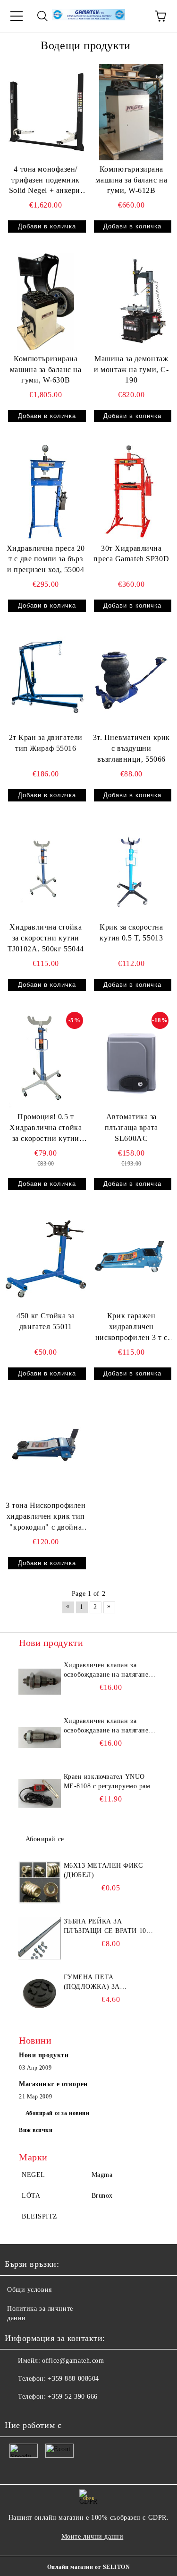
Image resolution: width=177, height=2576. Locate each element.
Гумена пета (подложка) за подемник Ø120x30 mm (105, 1983)
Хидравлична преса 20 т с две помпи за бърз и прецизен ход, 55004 (46, 559)
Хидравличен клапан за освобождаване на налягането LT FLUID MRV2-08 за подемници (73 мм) (110, 1726)
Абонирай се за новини (58, 2113)
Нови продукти (44, 2055)
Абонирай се (45, 1839)
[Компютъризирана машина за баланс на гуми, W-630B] (46, 301)
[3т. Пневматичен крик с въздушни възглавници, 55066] (132, 681)
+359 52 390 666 (72, 2397)
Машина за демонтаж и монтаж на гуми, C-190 (131, 370)
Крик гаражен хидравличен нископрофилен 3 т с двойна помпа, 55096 (131, 1327)
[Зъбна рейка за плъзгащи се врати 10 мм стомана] (40, 1938)
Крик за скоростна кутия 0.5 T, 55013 (131, 932)
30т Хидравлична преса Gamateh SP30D (131, 554)
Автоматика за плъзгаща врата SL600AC (131, 1127)
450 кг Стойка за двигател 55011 (46, 1321)
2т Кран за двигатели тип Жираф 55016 (46, 743)
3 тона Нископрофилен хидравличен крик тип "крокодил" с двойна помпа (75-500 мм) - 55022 (46, 1517)
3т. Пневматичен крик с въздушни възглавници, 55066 (131, 748)
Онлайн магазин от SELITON (89, 2567)
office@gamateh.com (73, 2361)
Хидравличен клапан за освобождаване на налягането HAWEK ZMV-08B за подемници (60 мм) (110, 1671)
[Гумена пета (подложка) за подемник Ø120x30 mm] (40, 1994)
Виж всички (36, 2130)
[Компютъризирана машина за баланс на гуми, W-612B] (132, 112)
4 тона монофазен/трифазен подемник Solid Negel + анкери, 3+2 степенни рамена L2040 (46, 181)
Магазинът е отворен (53, 2084)
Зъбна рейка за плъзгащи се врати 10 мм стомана (105, 1927)
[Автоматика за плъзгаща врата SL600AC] (132, 1060)
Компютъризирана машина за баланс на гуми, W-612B (131, 180)
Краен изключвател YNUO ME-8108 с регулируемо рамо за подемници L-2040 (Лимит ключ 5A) (110, 1782)
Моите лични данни (93, 2537)
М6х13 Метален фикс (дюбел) (103, 1870)
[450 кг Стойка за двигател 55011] (46, 1259)
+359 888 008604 (73, 2379)
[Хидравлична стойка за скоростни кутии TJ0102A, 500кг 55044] (46, 870)
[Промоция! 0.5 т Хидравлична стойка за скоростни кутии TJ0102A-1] (46, 1060)
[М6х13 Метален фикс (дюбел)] (40, 1882)
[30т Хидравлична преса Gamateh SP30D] (132, 491)
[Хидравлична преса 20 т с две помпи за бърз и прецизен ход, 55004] (46, 491)
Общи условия (29, 2290)
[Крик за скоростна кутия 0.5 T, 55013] (132, 870)
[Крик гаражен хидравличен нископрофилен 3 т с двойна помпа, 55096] (132, 1259)
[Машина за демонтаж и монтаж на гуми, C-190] (132, 301)
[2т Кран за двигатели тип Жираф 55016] (46, 681)
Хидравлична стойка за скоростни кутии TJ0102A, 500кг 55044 (46, 938)
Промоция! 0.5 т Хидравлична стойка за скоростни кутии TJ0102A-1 (46, 1128)
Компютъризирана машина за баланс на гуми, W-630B (46, 370)
